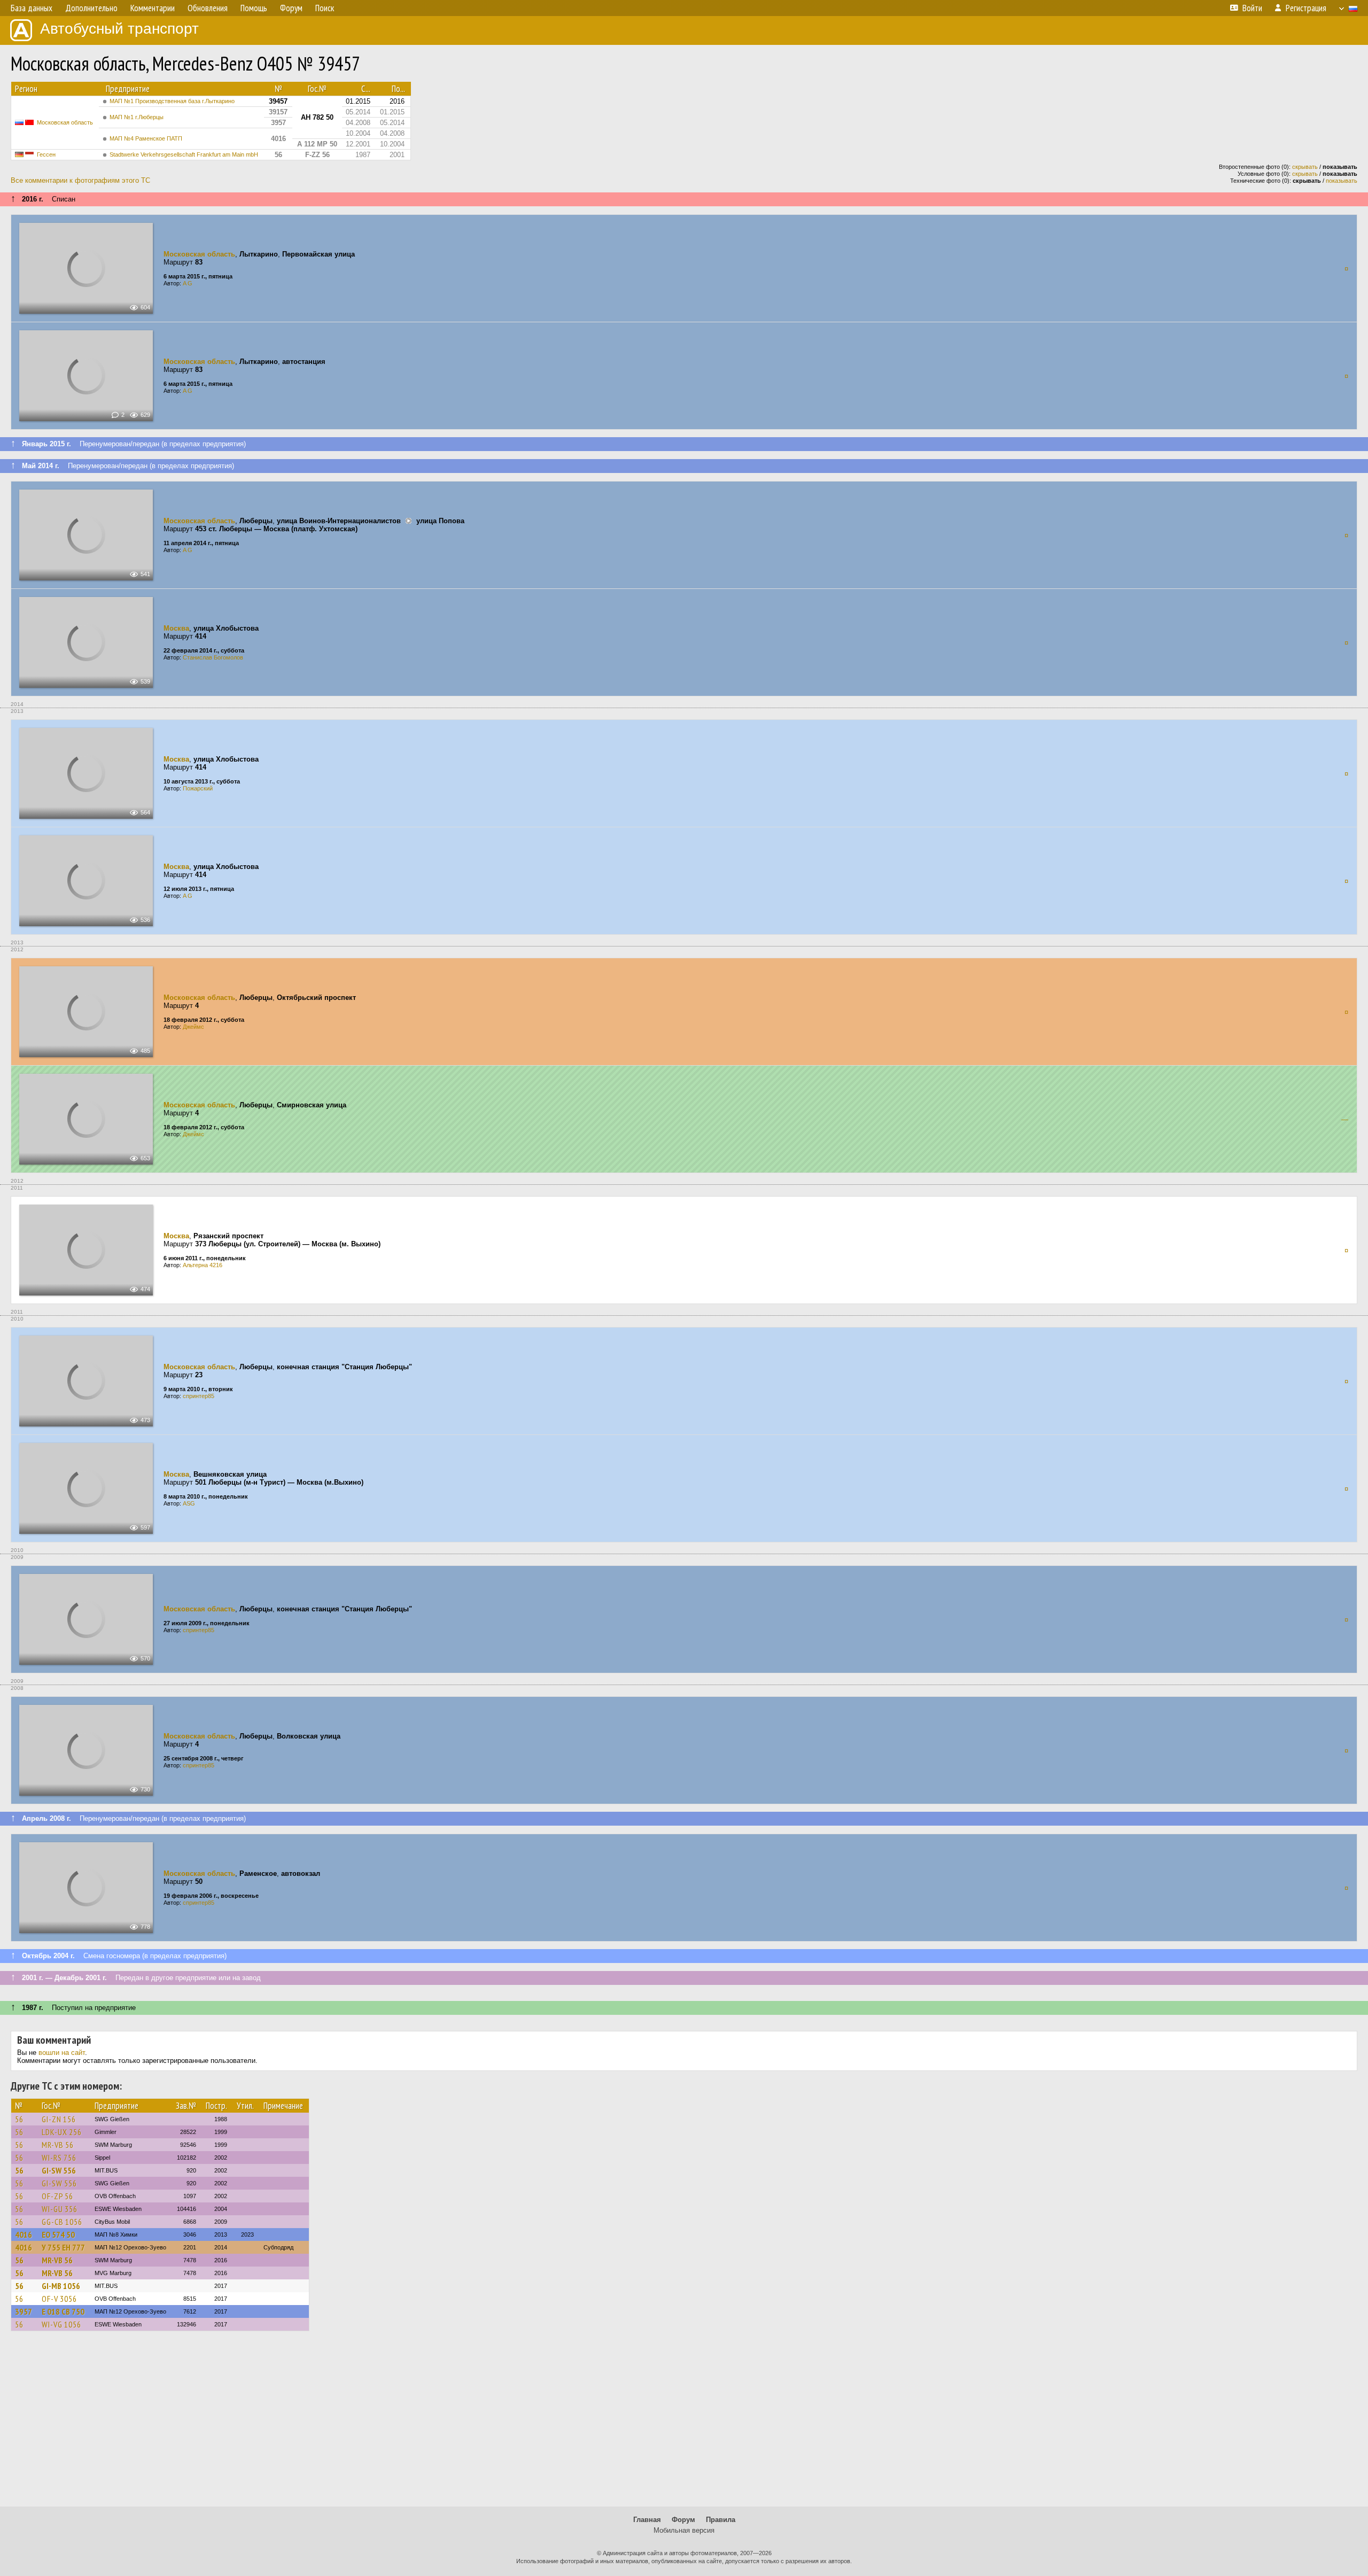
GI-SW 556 (59, 2170)
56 (19, 2119)
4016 (24, 2234)
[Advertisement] (684, 2424)
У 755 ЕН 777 (63, 2247)
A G (188, 283)
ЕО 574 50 (58, 2234)
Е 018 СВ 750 (63, 2311)
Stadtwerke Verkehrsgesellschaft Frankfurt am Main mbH (184, 154)
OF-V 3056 (59, 2299)
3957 (24, 2311)
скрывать (1305, 167)
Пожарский (198, 788)
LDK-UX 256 (62, 2132)
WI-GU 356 (60, 2209)
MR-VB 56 (58, 2145)
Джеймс (193, 1027)
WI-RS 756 (59, 2158)
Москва (176, 628)
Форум (683, 2520)
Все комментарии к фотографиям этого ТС (80, 180)
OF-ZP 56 (57, 2196)
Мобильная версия (684, 2530)
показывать (1342, 181)
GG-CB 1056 (62, 2222)
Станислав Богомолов (213, 657)
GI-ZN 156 (59, 2119)
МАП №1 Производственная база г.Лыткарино (172, 101)
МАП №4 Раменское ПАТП (146, 138)
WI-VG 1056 (61, 2324)
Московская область (65, 122)
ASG (189, 1503)
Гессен (46, 154)
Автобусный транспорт (119, 29)
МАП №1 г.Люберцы (137, 117)
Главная (647, 2520)
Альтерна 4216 (203, 1265)
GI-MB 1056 (61, 2286)
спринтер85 (199, 1396)
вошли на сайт (62, 2053)
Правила (721, 2520)
